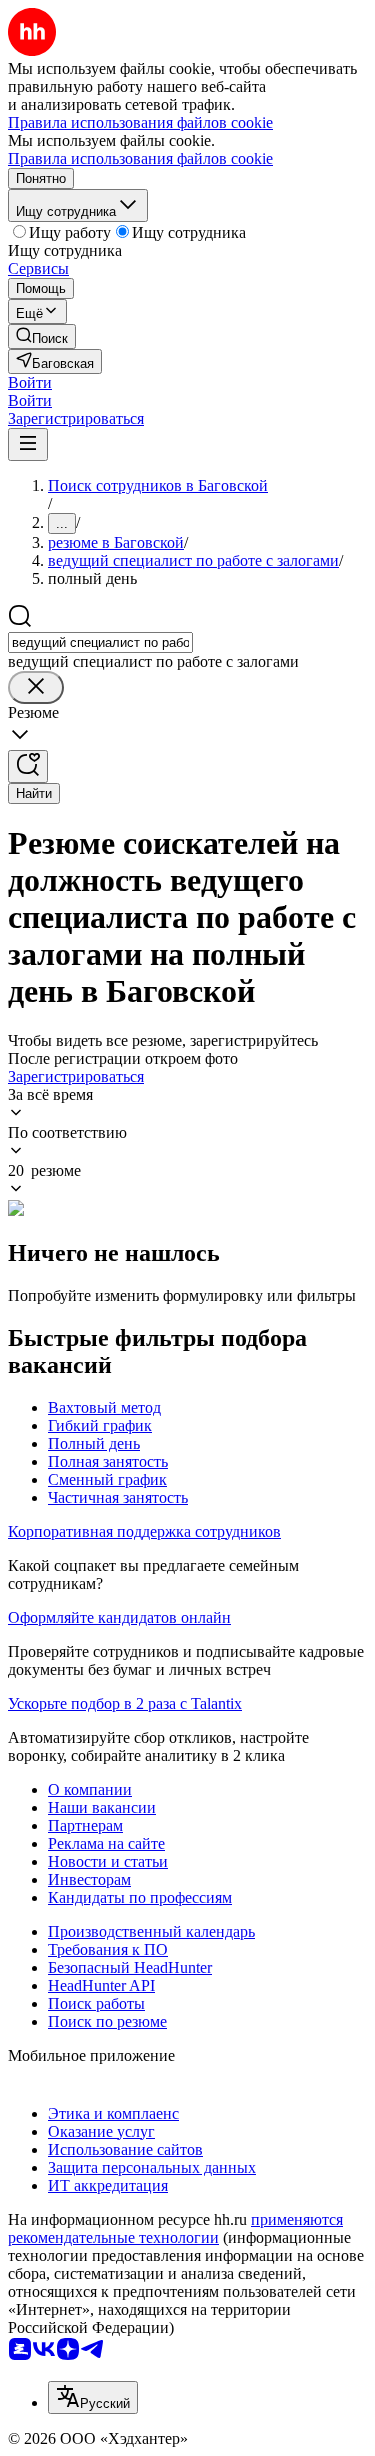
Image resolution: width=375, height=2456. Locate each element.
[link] (42, 336)
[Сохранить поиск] (28, 766)
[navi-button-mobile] (28, 444)
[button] (30, 382)
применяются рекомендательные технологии (175, 2228)
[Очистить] (36, 687)
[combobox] (100, 642)
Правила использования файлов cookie (140, 158)
